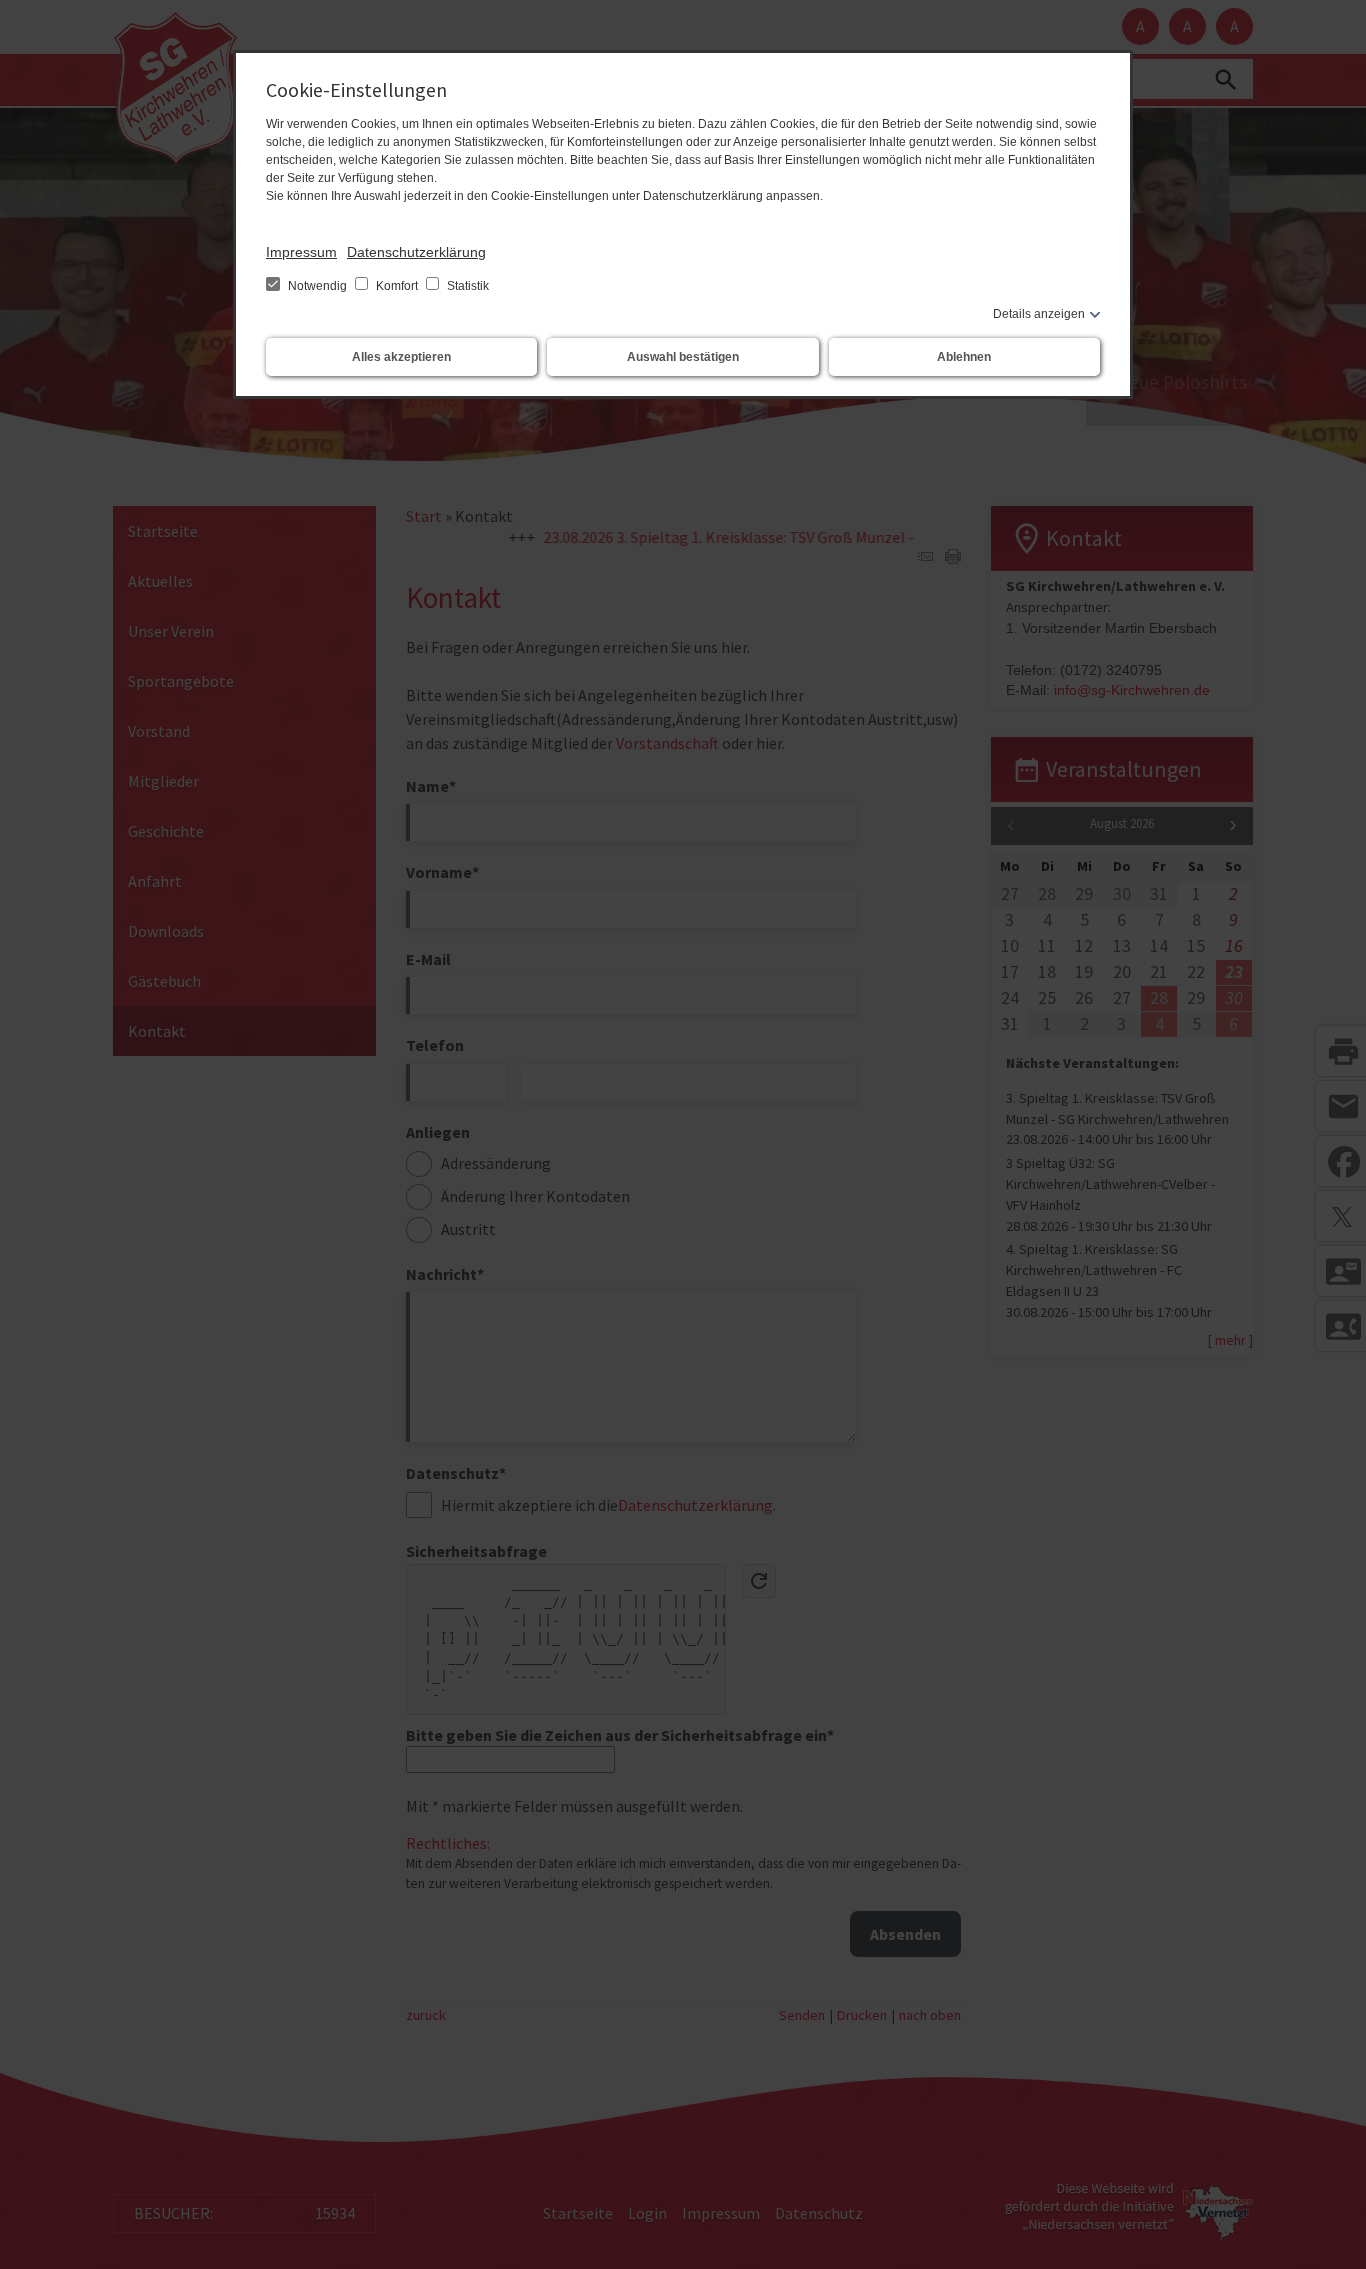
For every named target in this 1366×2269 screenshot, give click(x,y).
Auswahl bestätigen (683, 357)
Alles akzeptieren (401, 357)
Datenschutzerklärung (416, 252)
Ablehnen (964, 357)
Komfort (397, 286)
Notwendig (317, 286)
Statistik (466, 286)
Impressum (301, 252)
